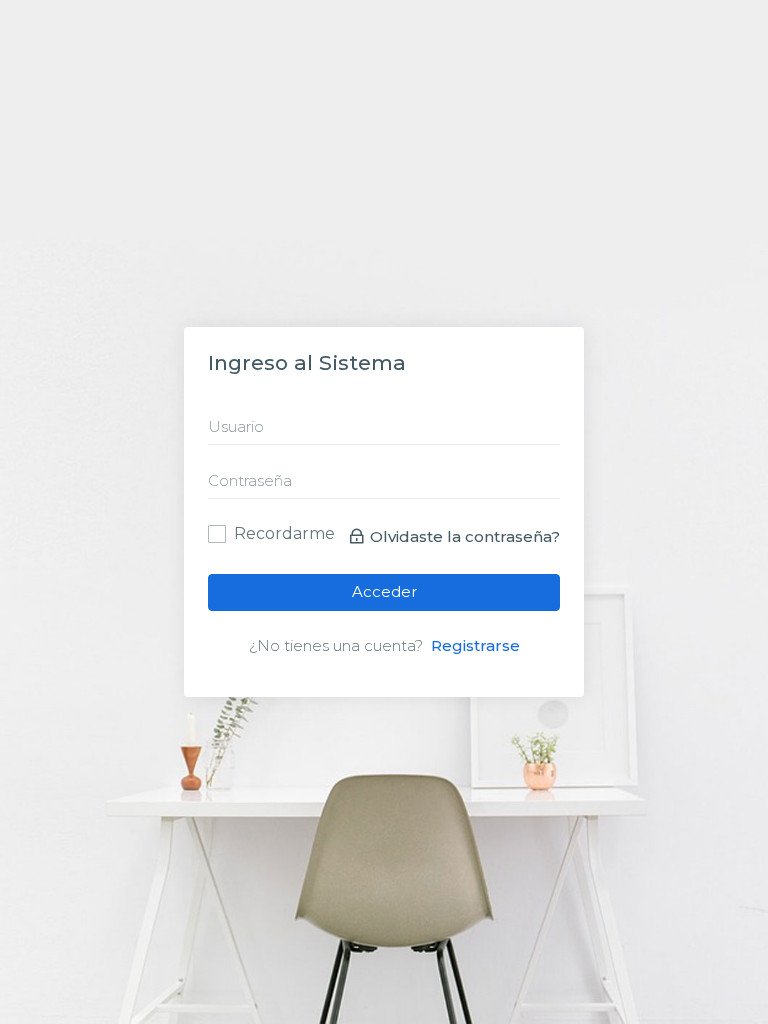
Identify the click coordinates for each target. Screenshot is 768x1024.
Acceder (384, 591)
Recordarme (284, 531)
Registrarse (475, 645)
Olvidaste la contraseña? (465, 536)
